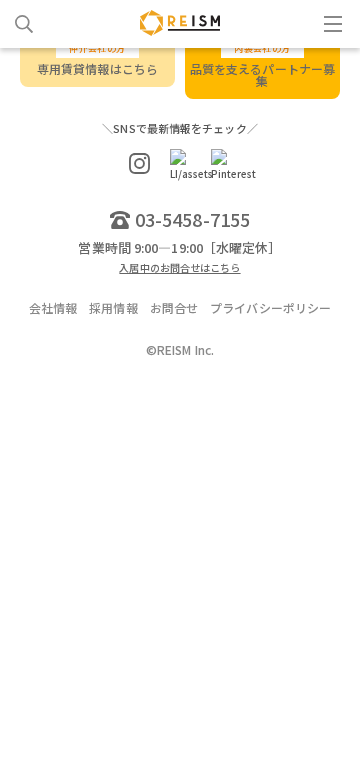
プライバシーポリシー (270, 307)
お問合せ (174, 307)
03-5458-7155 (192, 219)
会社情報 (53, 307)
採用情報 (113, 307)
